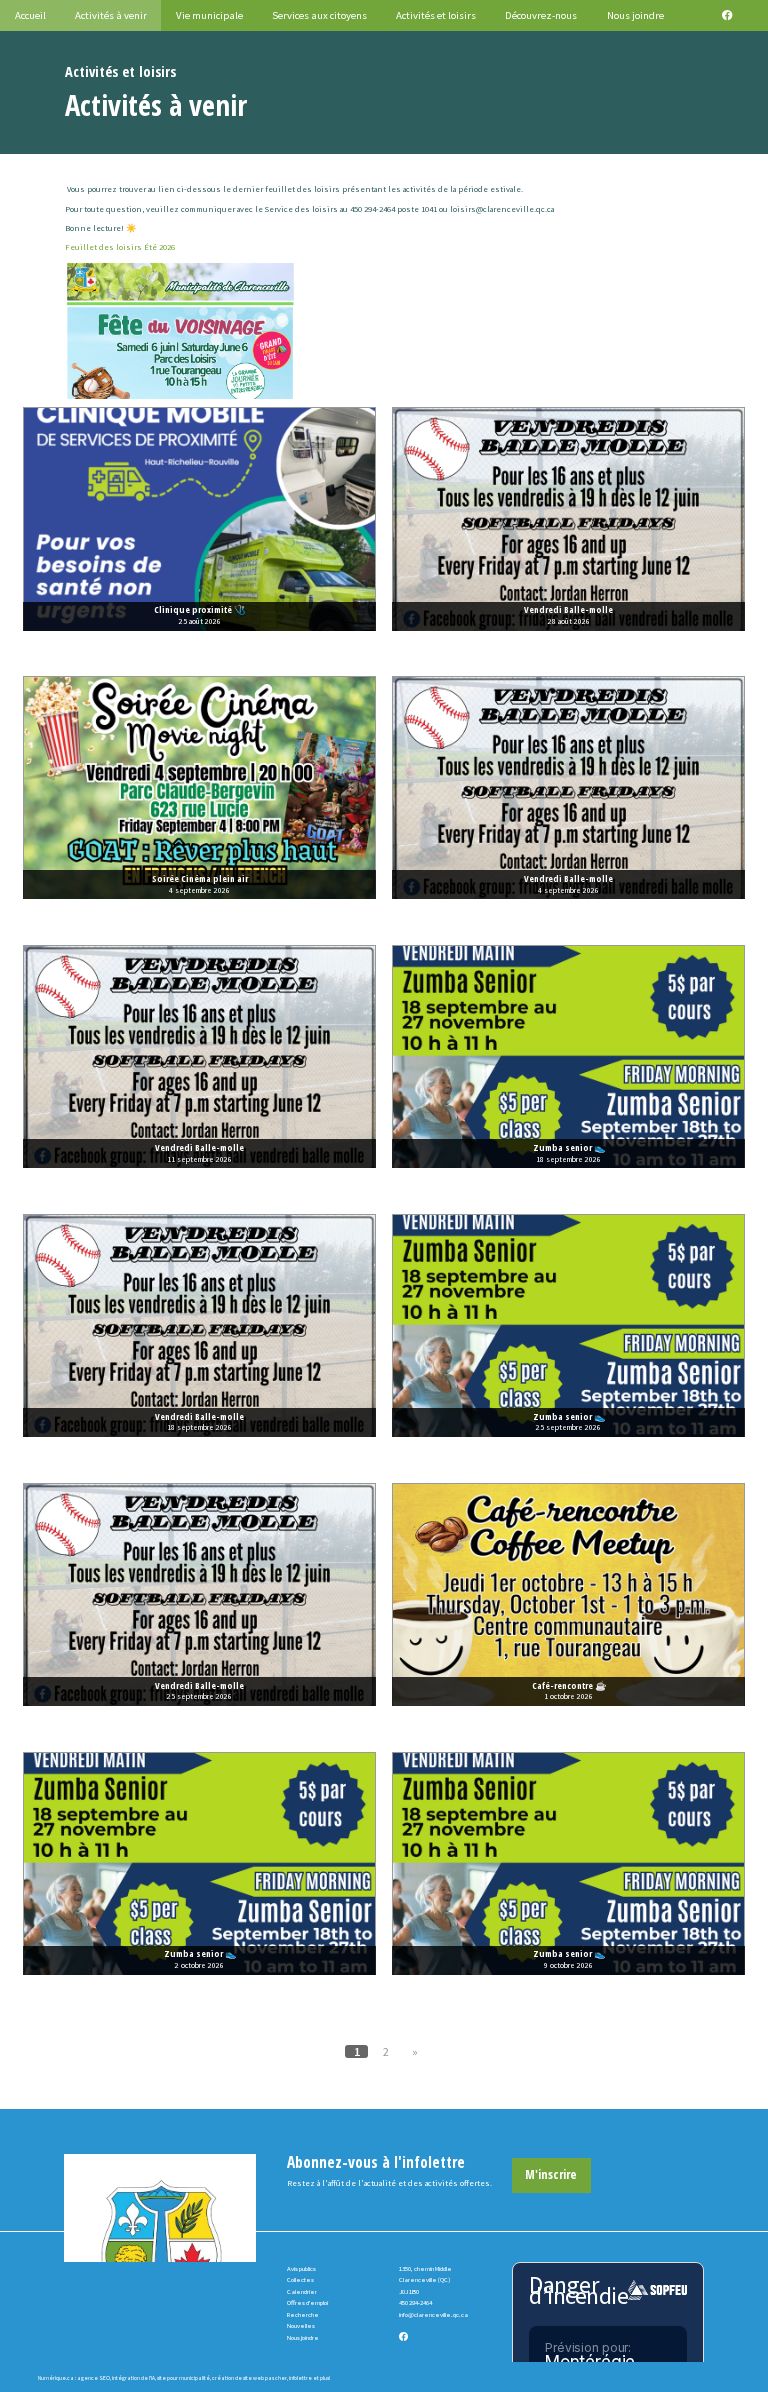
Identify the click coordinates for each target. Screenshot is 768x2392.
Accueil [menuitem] (30, 15)
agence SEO (93, 2378)
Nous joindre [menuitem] (635, 15)
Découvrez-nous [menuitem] (541, 15)
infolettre (300, 2378)
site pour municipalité (183, 2378)
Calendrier (302, 2291)
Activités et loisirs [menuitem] (436, 15)
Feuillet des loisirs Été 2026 (120, 247)
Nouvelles (301, 2325)
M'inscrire (551, 2174)
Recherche (303, 2314)
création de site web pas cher (249, 2378)
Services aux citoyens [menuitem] (319, 15)
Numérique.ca (56, 2378)
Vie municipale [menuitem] (209, 15)
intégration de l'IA (133, 2378)
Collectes (300, 2279)
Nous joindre (303, 2337)
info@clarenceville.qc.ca (433, 2314)
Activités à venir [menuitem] (111, 15)
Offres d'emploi (307, 2302)
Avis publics (301, 2268)
